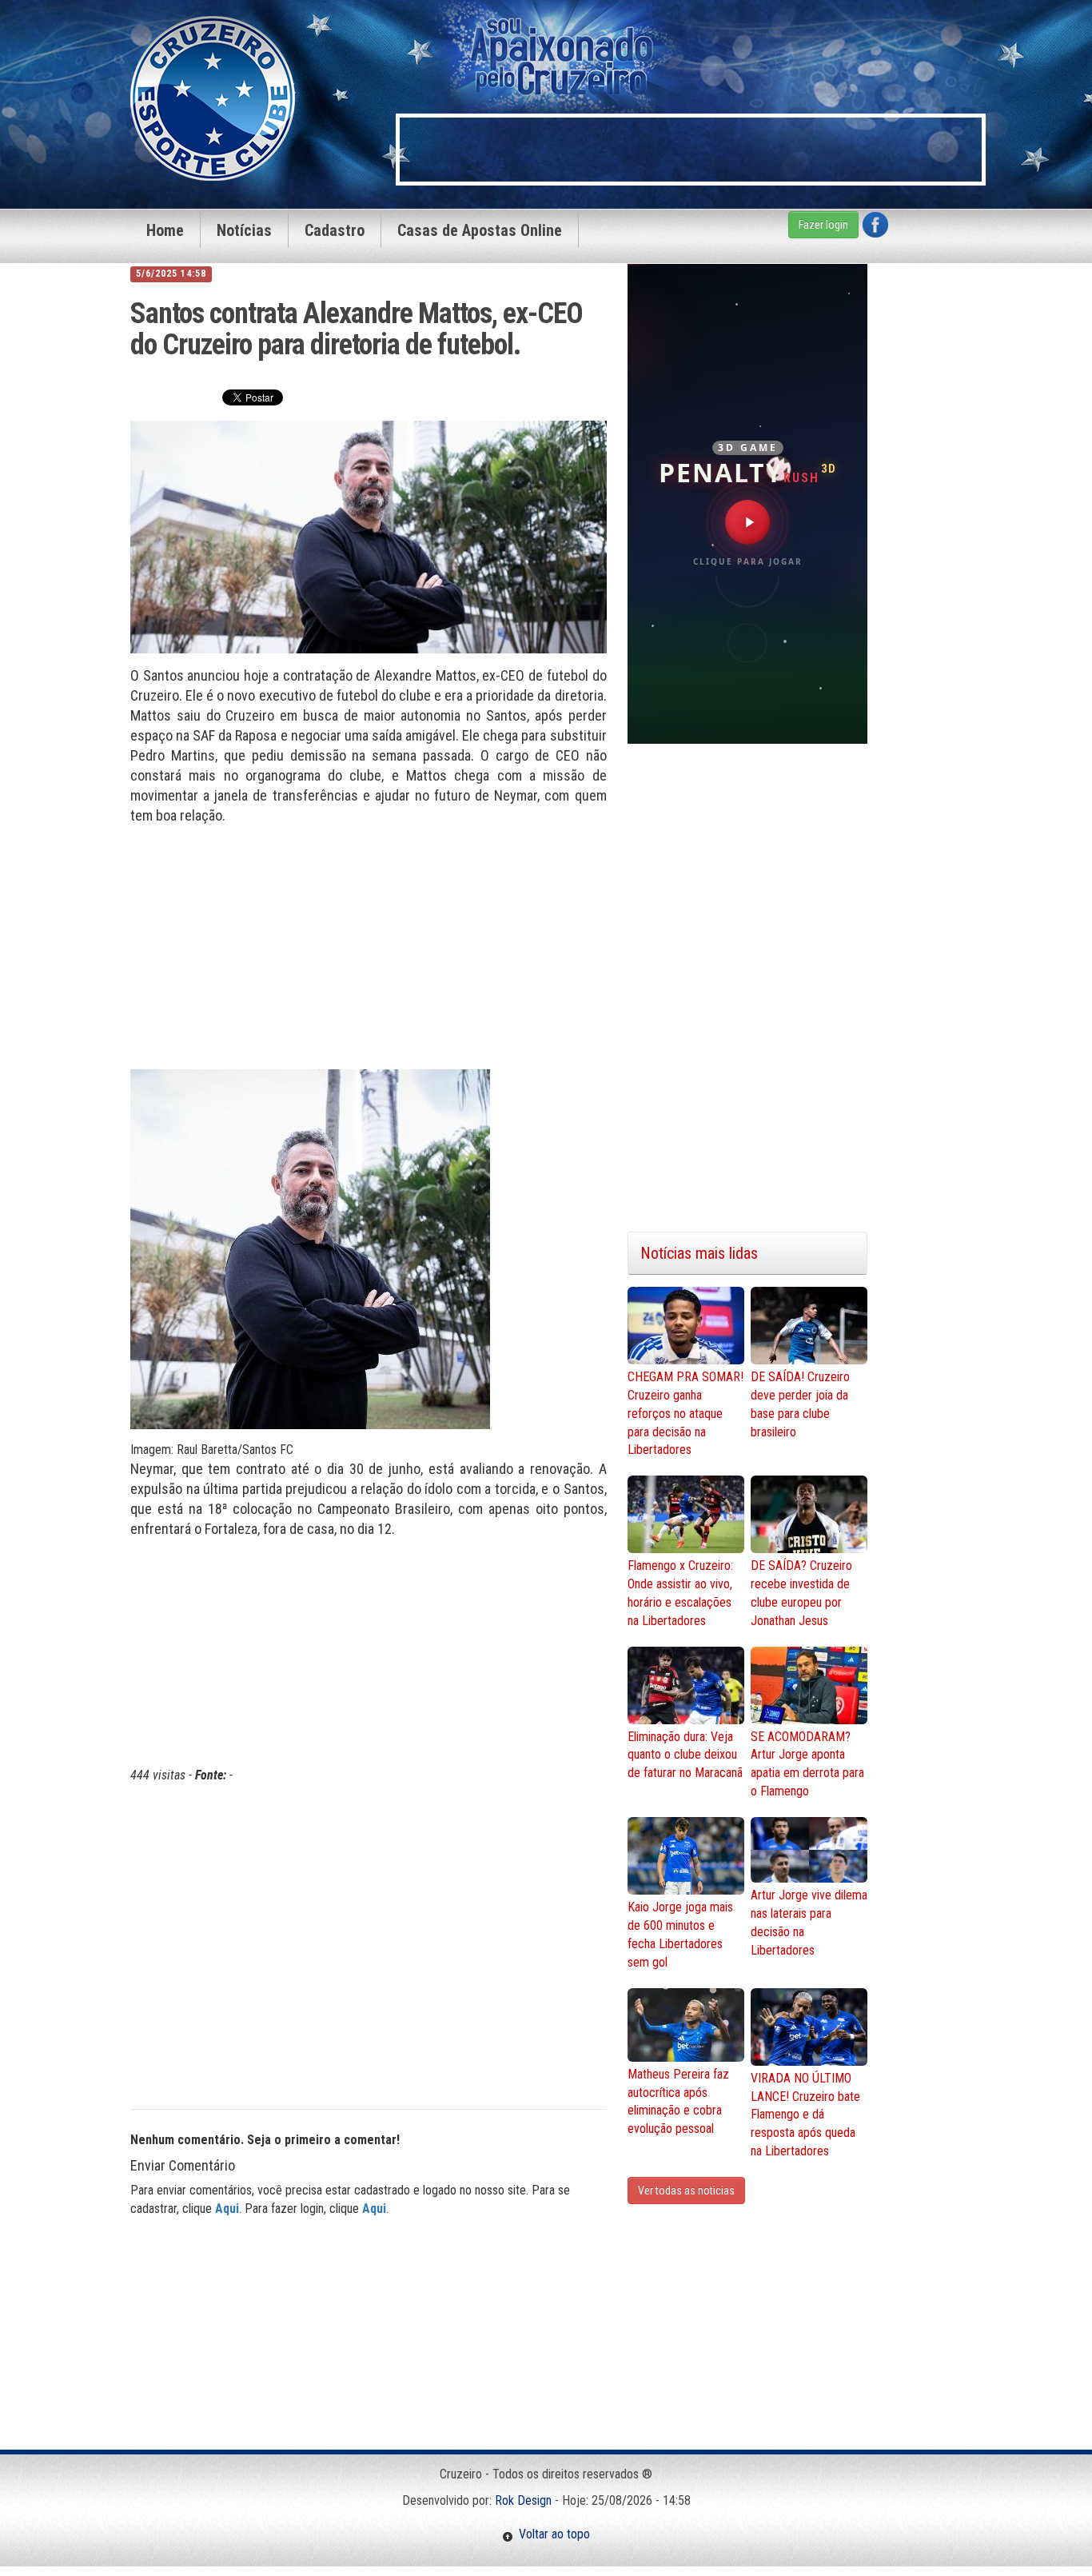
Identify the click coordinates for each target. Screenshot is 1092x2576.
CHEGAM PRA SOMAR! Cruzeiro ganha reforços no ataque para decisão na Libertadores (685, 1413)
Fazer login (823, 225)
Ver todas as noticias (686, 2191)
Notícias (244, 230)
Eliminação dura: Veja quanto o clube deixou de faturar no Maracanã (685, 1755)
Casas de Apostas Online (480, 230)
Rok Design (523, 2500)
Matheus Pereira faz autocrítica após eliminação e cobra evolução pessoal (678, 2102)
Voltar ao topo (552, 2534)
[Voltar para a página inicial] (213, 97)
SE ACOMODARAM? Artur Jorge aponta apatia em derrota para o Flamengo (807, 1764)
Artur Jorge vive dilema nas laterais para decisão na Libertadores (809, 1923)
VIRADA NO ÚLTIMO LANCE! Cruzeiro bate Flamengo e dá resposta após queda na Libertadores (805, 2115)
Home (165, 230)
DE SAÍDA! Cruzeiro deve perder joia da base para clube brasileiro (800, 1404)
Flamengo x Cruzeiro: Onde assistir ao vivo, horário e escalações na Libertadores (680, 1593)
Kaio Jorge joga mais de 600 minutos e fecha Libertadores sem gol (680, 1935)
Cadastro (335, 230)
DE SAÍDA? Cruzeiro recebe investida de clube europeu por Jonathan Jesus (801, 1593)
